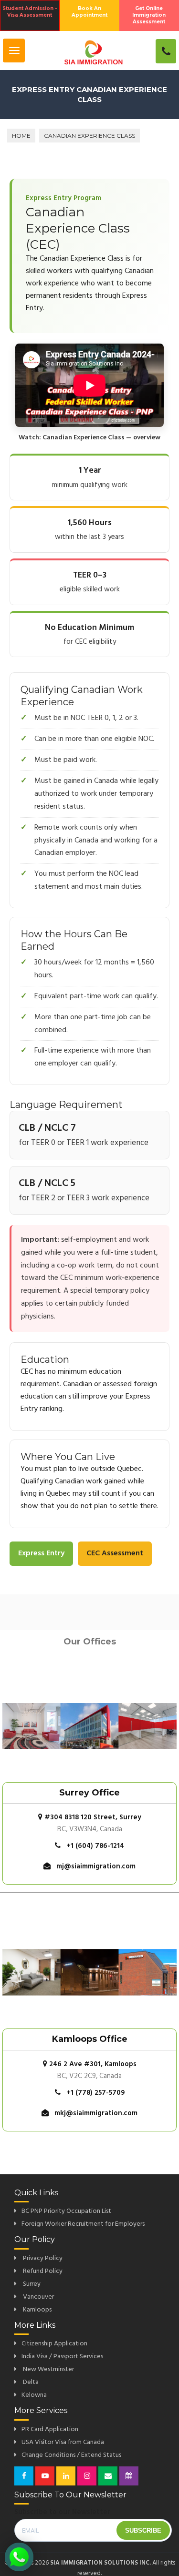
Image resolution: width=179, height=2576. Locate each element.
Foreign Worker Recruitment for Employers (83, 2224)
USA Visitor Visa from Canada (63, 2442)
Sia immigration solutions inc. (100, 2563)
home (21, 136)
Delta (30, 2382)
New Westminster (48, 2369)
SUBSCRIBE (143, 2530)
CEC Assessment (115, 1553)
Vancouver (38, 2297)
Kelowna (34, 2395)
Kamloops (37, 2310)
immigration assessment (149, 15)
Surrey (31, 2284)
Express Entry (41, 1553)
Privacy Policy (42, 2258)
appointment (89, 12)
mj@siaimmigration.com (96, 1866)
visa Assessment (30, 12)
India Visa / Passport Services (62, 2357)
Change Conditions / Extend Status (71, 2455)
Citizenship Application (54, 2344)
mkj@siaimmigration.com (96, 2113)
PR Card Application (50, 2429)
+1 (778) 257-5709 (95, 2093)
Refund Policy (42, 2271)
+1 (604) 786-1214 (95, 1846)
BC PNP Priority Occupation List (66, 2211)
